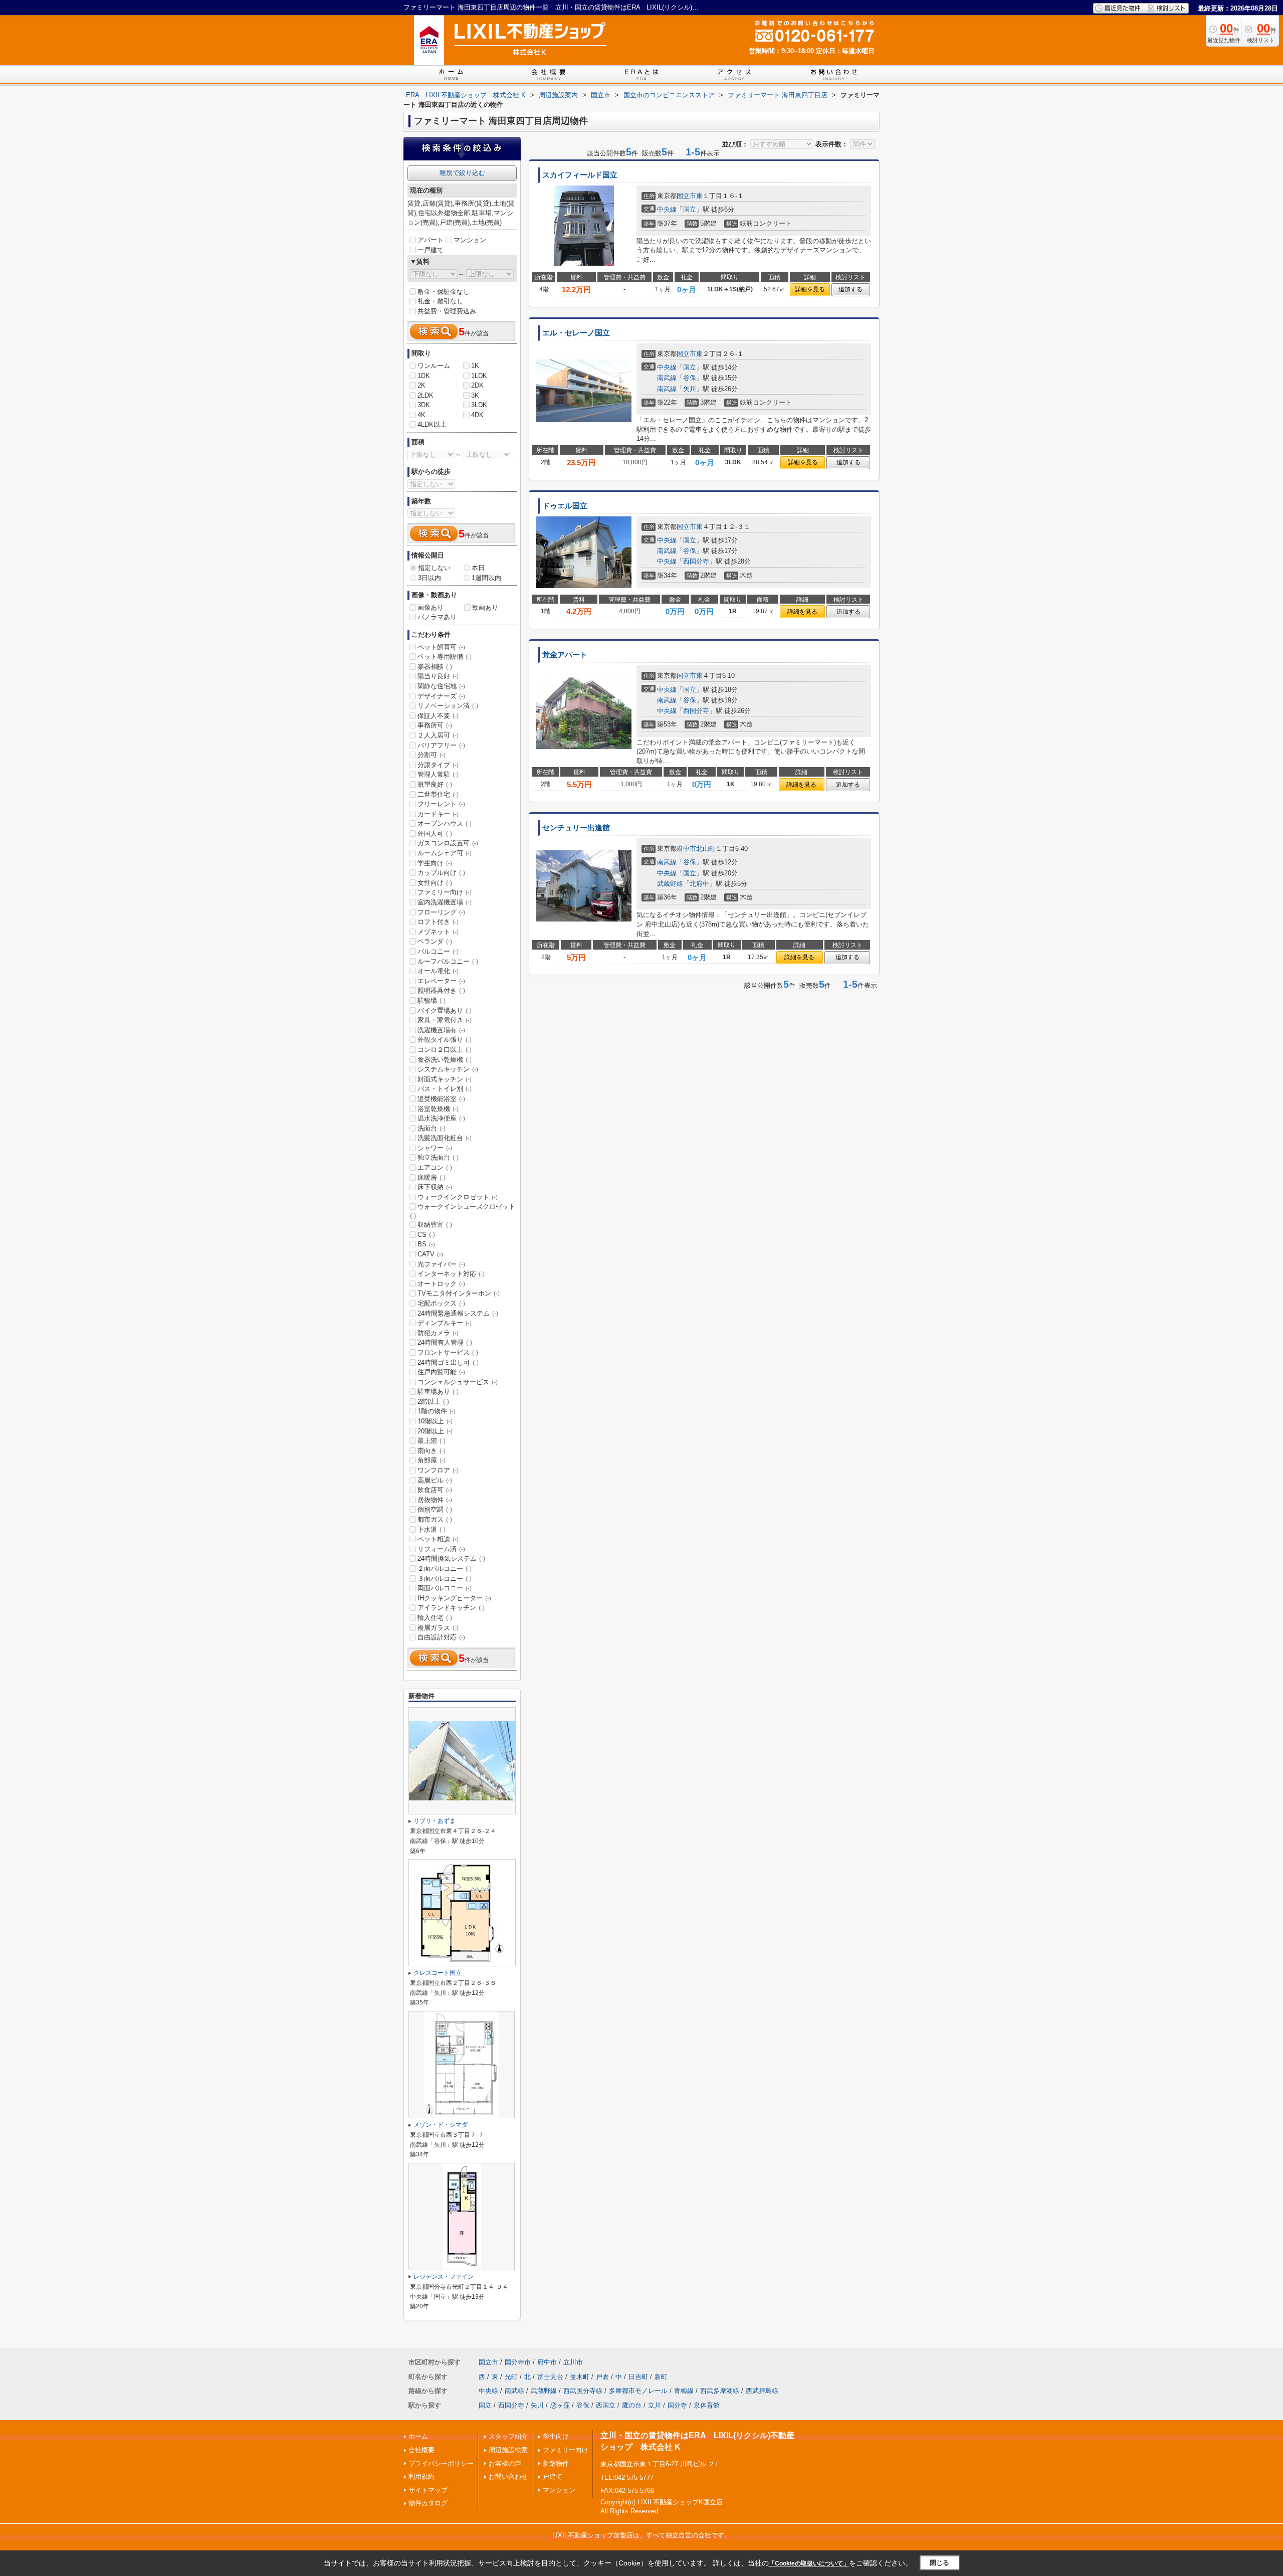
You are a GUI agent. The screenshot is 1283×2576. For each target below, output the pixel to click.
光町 (511, 2377)
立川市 (573, 2362)
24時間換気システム (451, 1558)
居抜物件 (435, 1500)
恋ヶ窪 (560, 2405)
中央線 (667, 209)
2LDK (425, 395)
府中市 (686, 849)
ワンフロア (438, 1470)
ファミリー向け (445, 892)
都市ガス (435, 1519)
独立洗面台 (438, 1157)
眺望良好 (435, 784)
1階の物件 (437, 1411)
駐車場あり (438, 1392)
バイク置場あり (445, 1010)
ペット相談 (438, 1539)
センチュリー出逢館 (576, 828)
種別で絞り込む (462, 173)
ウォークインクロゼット (458, 1197)
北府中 (699, 884)
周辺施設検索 (508, 2450)
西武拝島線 (762, 2391)
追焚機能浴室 (441, 1099)
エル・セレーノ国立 (576, 333)
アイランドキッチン (451, 1608)
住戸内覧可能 (441, 1372)
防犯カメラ (438, 1333)
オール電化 (438, 971)
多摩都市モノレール (638, 2391)
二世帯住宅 (438, 794)
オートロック (441, 1284)
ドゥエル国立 (565, 506)
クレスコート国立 (438, 1973)
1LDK (479, 376)
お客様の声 (505, 2463)
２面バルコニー (445, 1569)
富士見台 (550, 2377)
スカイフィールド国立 (580, 175)
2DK (477, 385)
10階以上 (435, 1421)
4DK (477, 415)
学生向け (435, 863)
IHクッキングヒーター (454, 1598)
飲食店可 (435, 1490)
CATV (430, 1254)
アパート (431, 240)
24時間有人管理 (445, 1342)
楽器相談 (435, 667)
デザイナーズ (441, 696)
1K (475, 366)
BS (426, 1244)
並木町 (580, 2377)
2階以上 (433, 1402)
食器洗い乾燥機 (445, 1060)
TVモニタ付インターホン (459, 1293)
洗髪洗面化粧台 (445, 1138)
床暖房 (432, 1177)
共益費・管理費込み (447, 311)
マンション (470, 240)
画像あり (431, 607)
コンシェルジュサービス (458, 1382)
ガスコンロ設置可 (448, 843)
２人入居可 (438, 735)
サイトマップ (428, 2490)
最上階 (432, 1441)
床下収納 (435, 1187)
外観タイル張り (445, 1040)
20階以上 (435, 1431)
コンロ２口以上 (445, 1050)
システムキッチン (448, 1069)
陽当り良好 (438, 676)
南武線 (667, 378)
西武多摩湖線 (720, 2391)
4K (421, 415)
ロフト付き (438, 922)
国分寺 (677, 2405)
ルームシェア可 (445, 853)
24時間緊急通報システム (458, 1313)
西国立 (606, 2405)
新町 (661, 2377)
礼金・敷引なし (440, 301)
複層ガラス (438, 1628)
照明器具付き (441, 990)
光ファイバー (441, 1264)
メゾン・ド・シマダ (441, 2125)
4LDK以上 (432, 424)
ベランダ (435, 941)
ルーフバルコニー (448, 961)
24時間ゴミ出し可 (448, 1362)
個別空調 (435, 1509)
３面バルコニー (445, 1579)
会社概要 (421, 2450)
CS (426, 1235)
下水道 (432, 1529)
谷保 (690, 378)
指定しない (434, 568)
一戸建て (431, 250)
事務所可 (435, 725)
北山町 (706, 849)
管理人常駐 (438, 774)
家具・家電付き (445, 1020)
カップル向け (441, 873)
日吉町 (638, 2377)
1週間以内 (486, 578)
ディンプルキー (445, 1323)
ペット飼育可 (441, 647)
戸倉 (602, 2377)
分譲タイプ (438, 765)
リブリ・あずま (435, 1821)
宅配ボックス (441, 1303)
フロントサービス (448, 1352)
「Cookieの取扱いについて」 (809, 2563)
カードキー (438, 814)
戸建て (553, 2476)
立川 (655, 2405)
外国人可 (435, 834)
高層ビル (435, 1480)
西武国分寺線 (583, 2391)
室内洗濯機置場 (445, 902)
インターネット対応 (451, 1274)
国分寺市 (518, 2362)
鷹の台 (632, 2405)
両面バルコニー (445, 1588)
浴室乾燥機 (438, 1109)
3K (475, 395)
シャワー (435, 1148)
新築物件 (556, 2463)
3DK (424, 405)
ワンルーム (434, 366)
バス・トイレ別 (445, 1089)
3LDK (479, 405)
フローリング (441, 912)
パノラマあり (437, 617)
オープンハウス (445, 823)
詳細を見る (810, 289)
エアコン (435, 1167)
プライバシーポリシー (441, 2463)
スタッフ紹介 (508, 2436)
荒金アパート (565, 655)
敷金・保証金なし (444, 292)
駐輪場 (432, 1000)
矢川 (690, 389)
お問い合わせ (508, 2476)
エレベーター (441, 981)
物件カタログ (428, 2503)
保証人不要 (438, 716)
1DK (424, 376)
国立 (690, 209)
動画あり (485, 607)
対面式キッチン (445, 1079)
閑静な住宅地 (441, 686)
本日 (478, 568)
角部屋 (432, 1460)
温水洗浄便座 (441, 1118)
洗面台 (432, 1128)
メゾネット (438, 932)
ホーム (418, 2436)
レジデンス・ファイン (444, 2277)
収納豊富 (435, 1225)
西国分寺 (696, 561)
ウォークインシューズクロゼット (463, 1211)
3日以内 (430, 578)
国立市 (686, 196)
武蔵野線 (670, 884)
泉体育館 (707, 2405)
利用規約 (421, 2476)
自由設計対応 (441, 1637)
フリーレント (441, 804)
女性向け (435, 883)
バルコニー (438, 951)
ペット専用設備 (445, 657)
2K (421, 385)
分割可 (432, 755)
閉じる (939, 2563)
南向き (432, 1451)
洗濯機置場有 (441, 1030)
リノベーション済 (448, 706)
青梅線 (684, 2391)
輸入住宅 (435, 1618)
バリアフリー (441, 745)
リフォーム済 (441, 1549)
